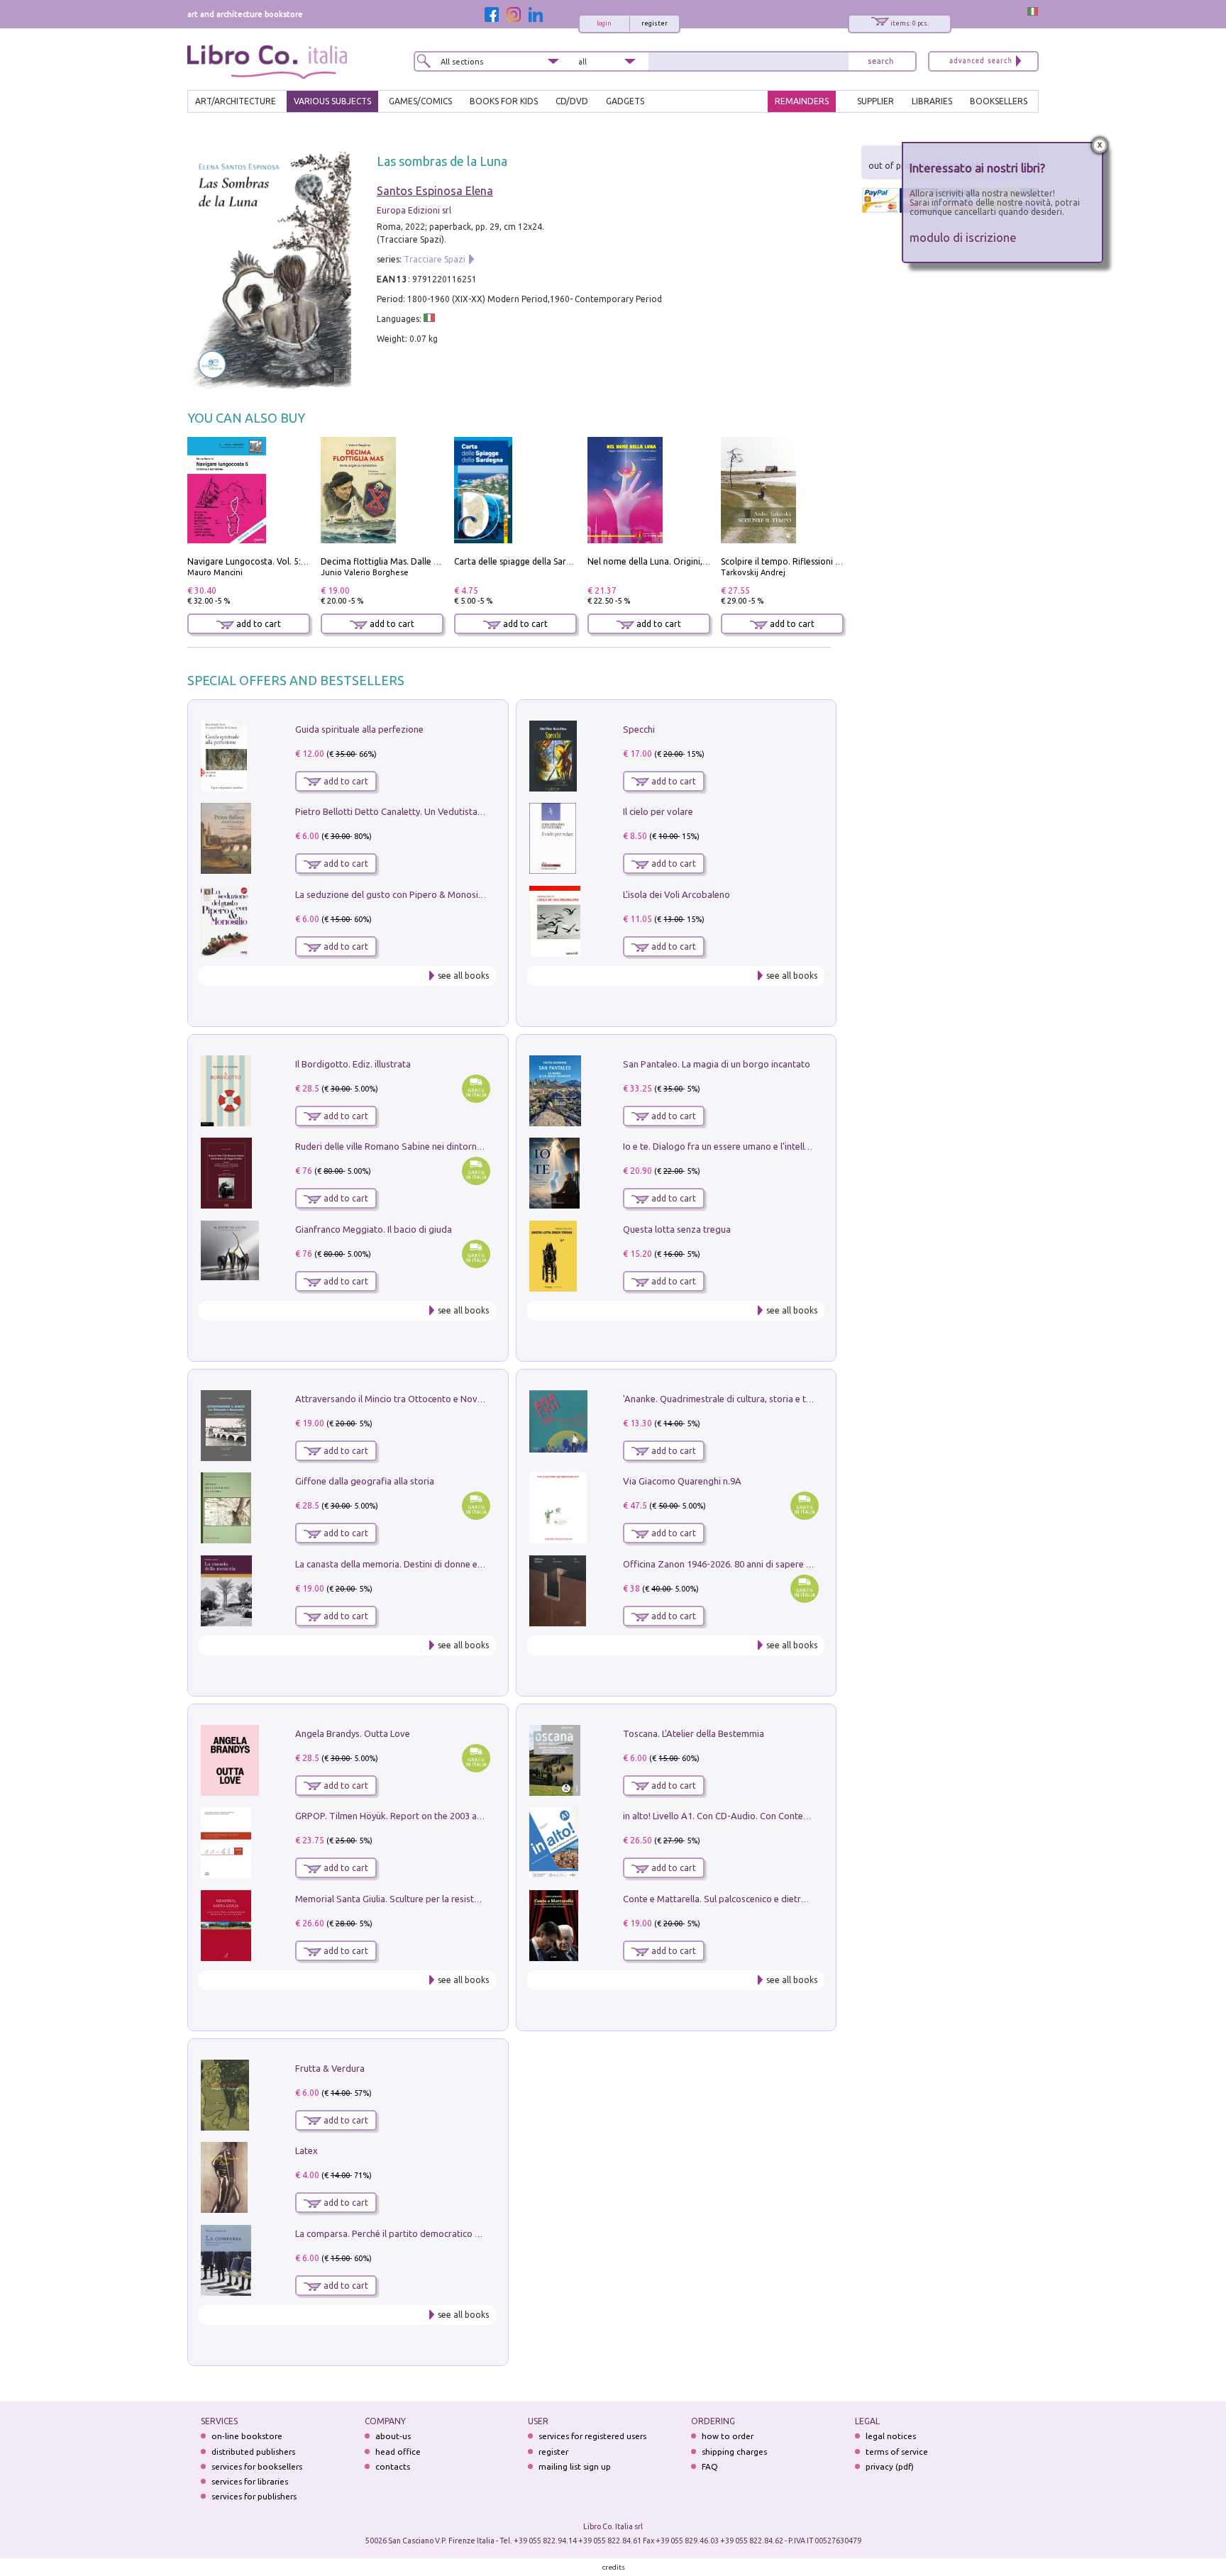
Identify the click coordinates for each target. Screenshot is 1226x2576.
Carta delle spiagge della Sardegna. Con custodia (551, 561)
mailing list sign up (575, 2466)
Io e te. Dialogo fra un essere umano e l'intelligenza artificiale (748, 1146)
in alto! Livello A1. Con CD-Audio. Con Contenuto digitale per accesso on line (779, 1816)
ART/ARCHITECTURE (236, 101)
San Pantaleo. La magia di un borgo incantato (717, 1064)
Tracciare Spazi (435, 259)
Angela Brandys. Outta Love (353, 1733)
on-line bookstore (247, 2436)
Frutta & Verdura (330, 2068)
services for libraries (250, 2481)
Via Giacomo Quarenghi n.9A (682, 1481)
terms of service (897, 2452)
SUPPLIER (876, 101)
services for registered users (592, 2436)
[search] (880, 61)
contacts (393, 2466)
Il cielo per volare (658, 811)
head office (398, 2452)
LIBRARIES (932, 101)
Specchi (639, 729)
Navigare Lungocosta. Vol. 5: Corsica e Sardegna (283, 561)
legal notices (891, 2436)
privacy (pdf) (890, 2466)
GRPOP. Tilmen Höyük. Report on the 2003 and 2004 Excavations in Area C (448, 1816)
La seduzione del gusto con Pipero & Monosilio (392, 894)
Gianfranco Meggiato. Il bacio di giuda (374, 1229)
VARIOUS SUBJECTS (332, 101)
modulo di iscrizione (963, 237)
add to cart (258, 624)
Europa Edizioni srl (414, 210)
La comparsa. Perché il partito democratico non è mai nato (415, 2233)
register (655, 23)
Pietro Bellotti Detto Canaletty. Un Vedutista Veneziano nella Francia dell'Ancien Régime (475, 811)
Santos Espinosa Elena (435, 191)
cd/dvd (572, 101)
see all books (463, 976)
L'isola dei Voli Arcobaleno (676, 894)
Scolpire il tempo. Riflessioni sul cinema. (800, 561)
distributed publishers (253, 2452)
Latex (306, 2150)
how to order (728, 2436)
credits (614, 2567)
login (604, 23)
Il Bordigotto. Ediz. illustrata (353, 1064)
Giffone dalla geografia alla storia (365, 1481)
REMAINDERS (802, 101)
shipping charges (734, 2452)
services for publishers (254, 2496)
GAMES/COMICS (420, 101)
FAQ (710, 2466)
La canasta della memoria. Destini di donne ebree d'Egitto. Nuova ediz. (440, 1564)
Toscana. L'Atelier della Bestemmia (694, 1733)
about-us (393, 2436)
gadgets (625, 101)
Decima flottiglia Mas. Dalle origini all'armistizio (417, 561)
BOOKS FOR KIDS (504, 101)
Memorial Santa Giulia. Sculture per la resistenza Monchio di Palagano (439, 1899)
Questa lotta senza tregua (677, 1229)
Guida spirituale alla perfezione (359, 729)
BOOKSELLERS (999, 101)
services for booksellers (257, 2466)
